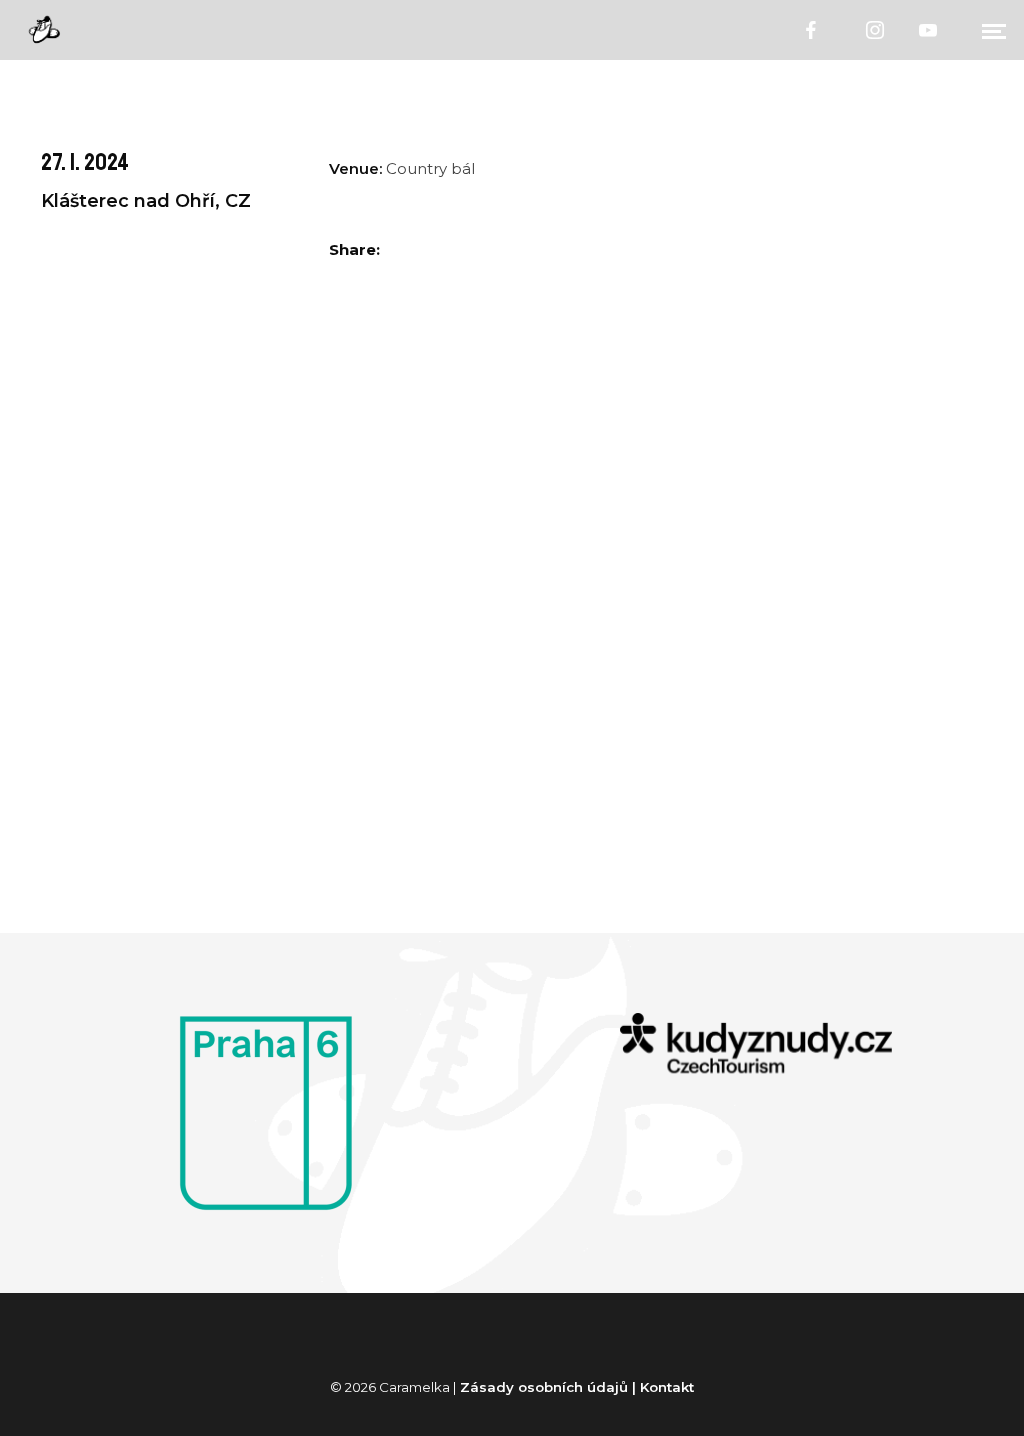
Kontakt (667, 1387)
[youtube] (929, 30)
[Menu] (994, 30)
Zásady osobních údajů (544, 1387)
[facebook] (812, 30)
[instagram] (876, 30)
